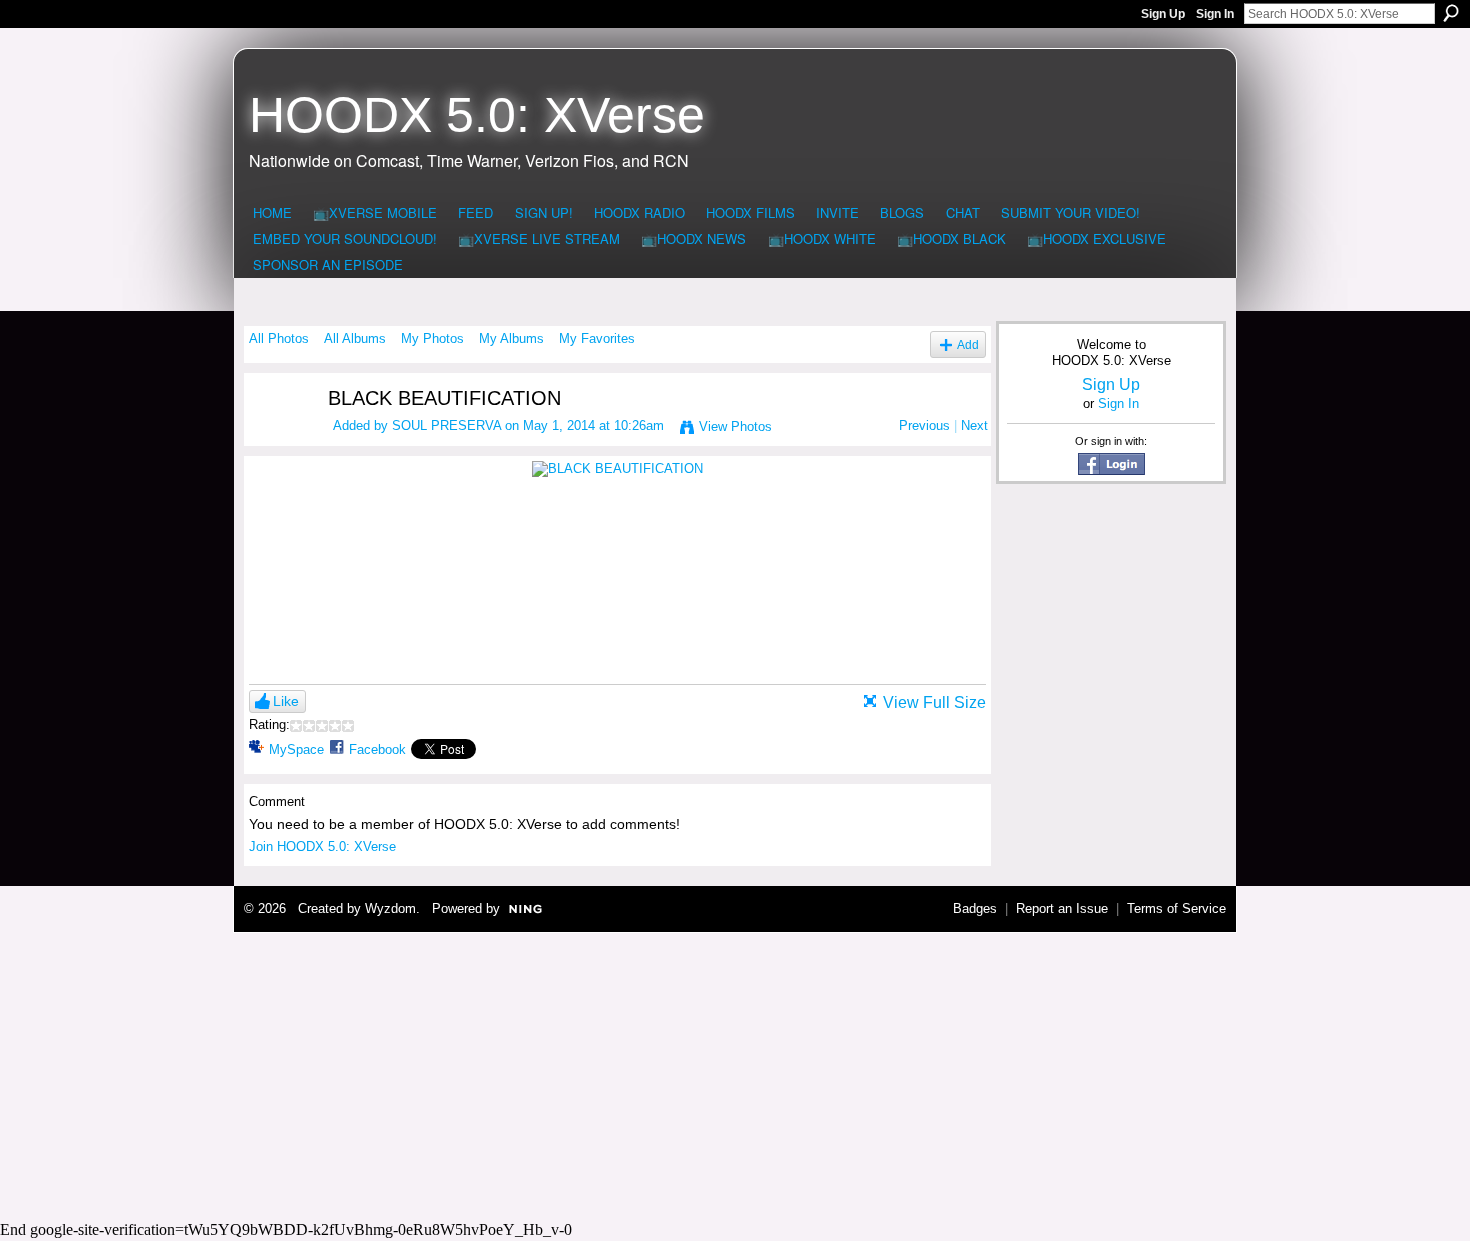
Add (968, 344)
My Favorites (597, 338)
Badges (975, 908)
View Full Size (934, 702)
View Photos (735, 426)
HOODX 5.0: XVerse (477, 115)
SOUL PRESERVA (446, 425)
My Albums (511, 338)
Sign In (1215, 14)
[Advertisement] (735, 1073)
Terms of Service (1176, 908)
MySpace (296, 749)
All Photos (279, 338)
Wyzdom (390, 908)
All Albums (355, 338)
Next (974, 425)
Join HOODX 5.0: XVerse (322, 846)
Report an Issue (1062, 908)
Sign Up (1163, 14)
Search (1451, 13)
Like (286, 701)
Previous (924, 425)
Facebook (377, 749)
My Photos (432, 338)
